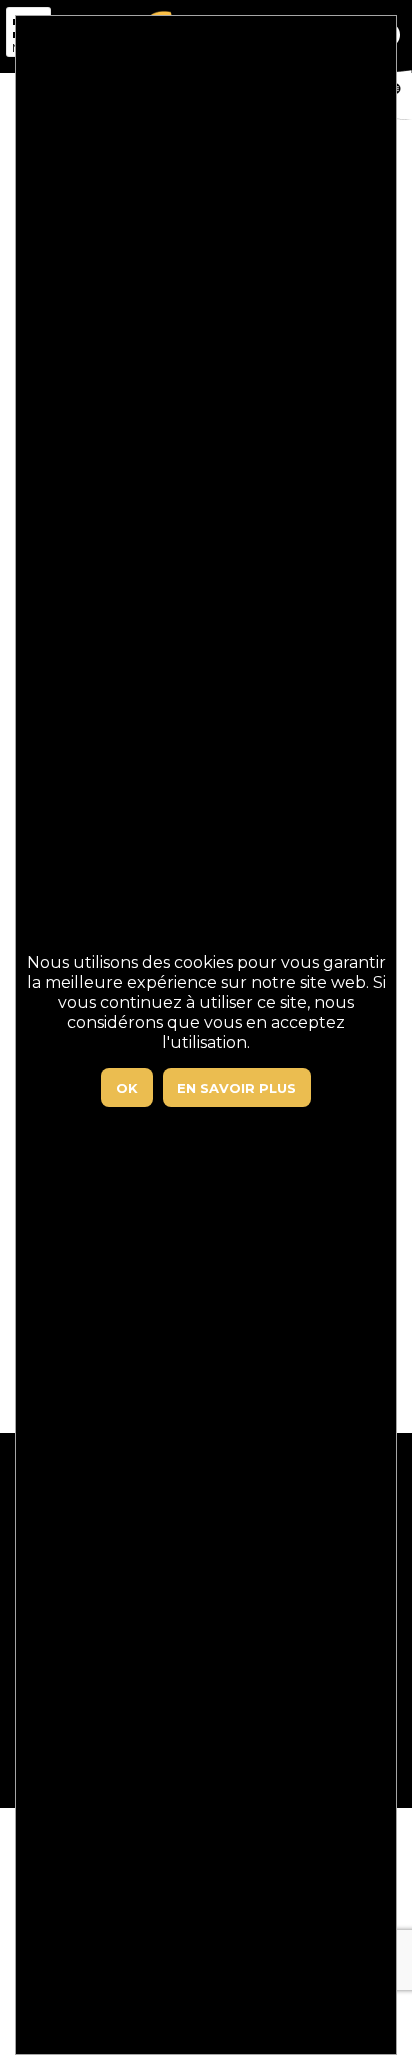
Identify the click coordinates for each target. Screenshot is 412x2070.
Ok (127, 1088)
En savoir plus (236, 1088)
